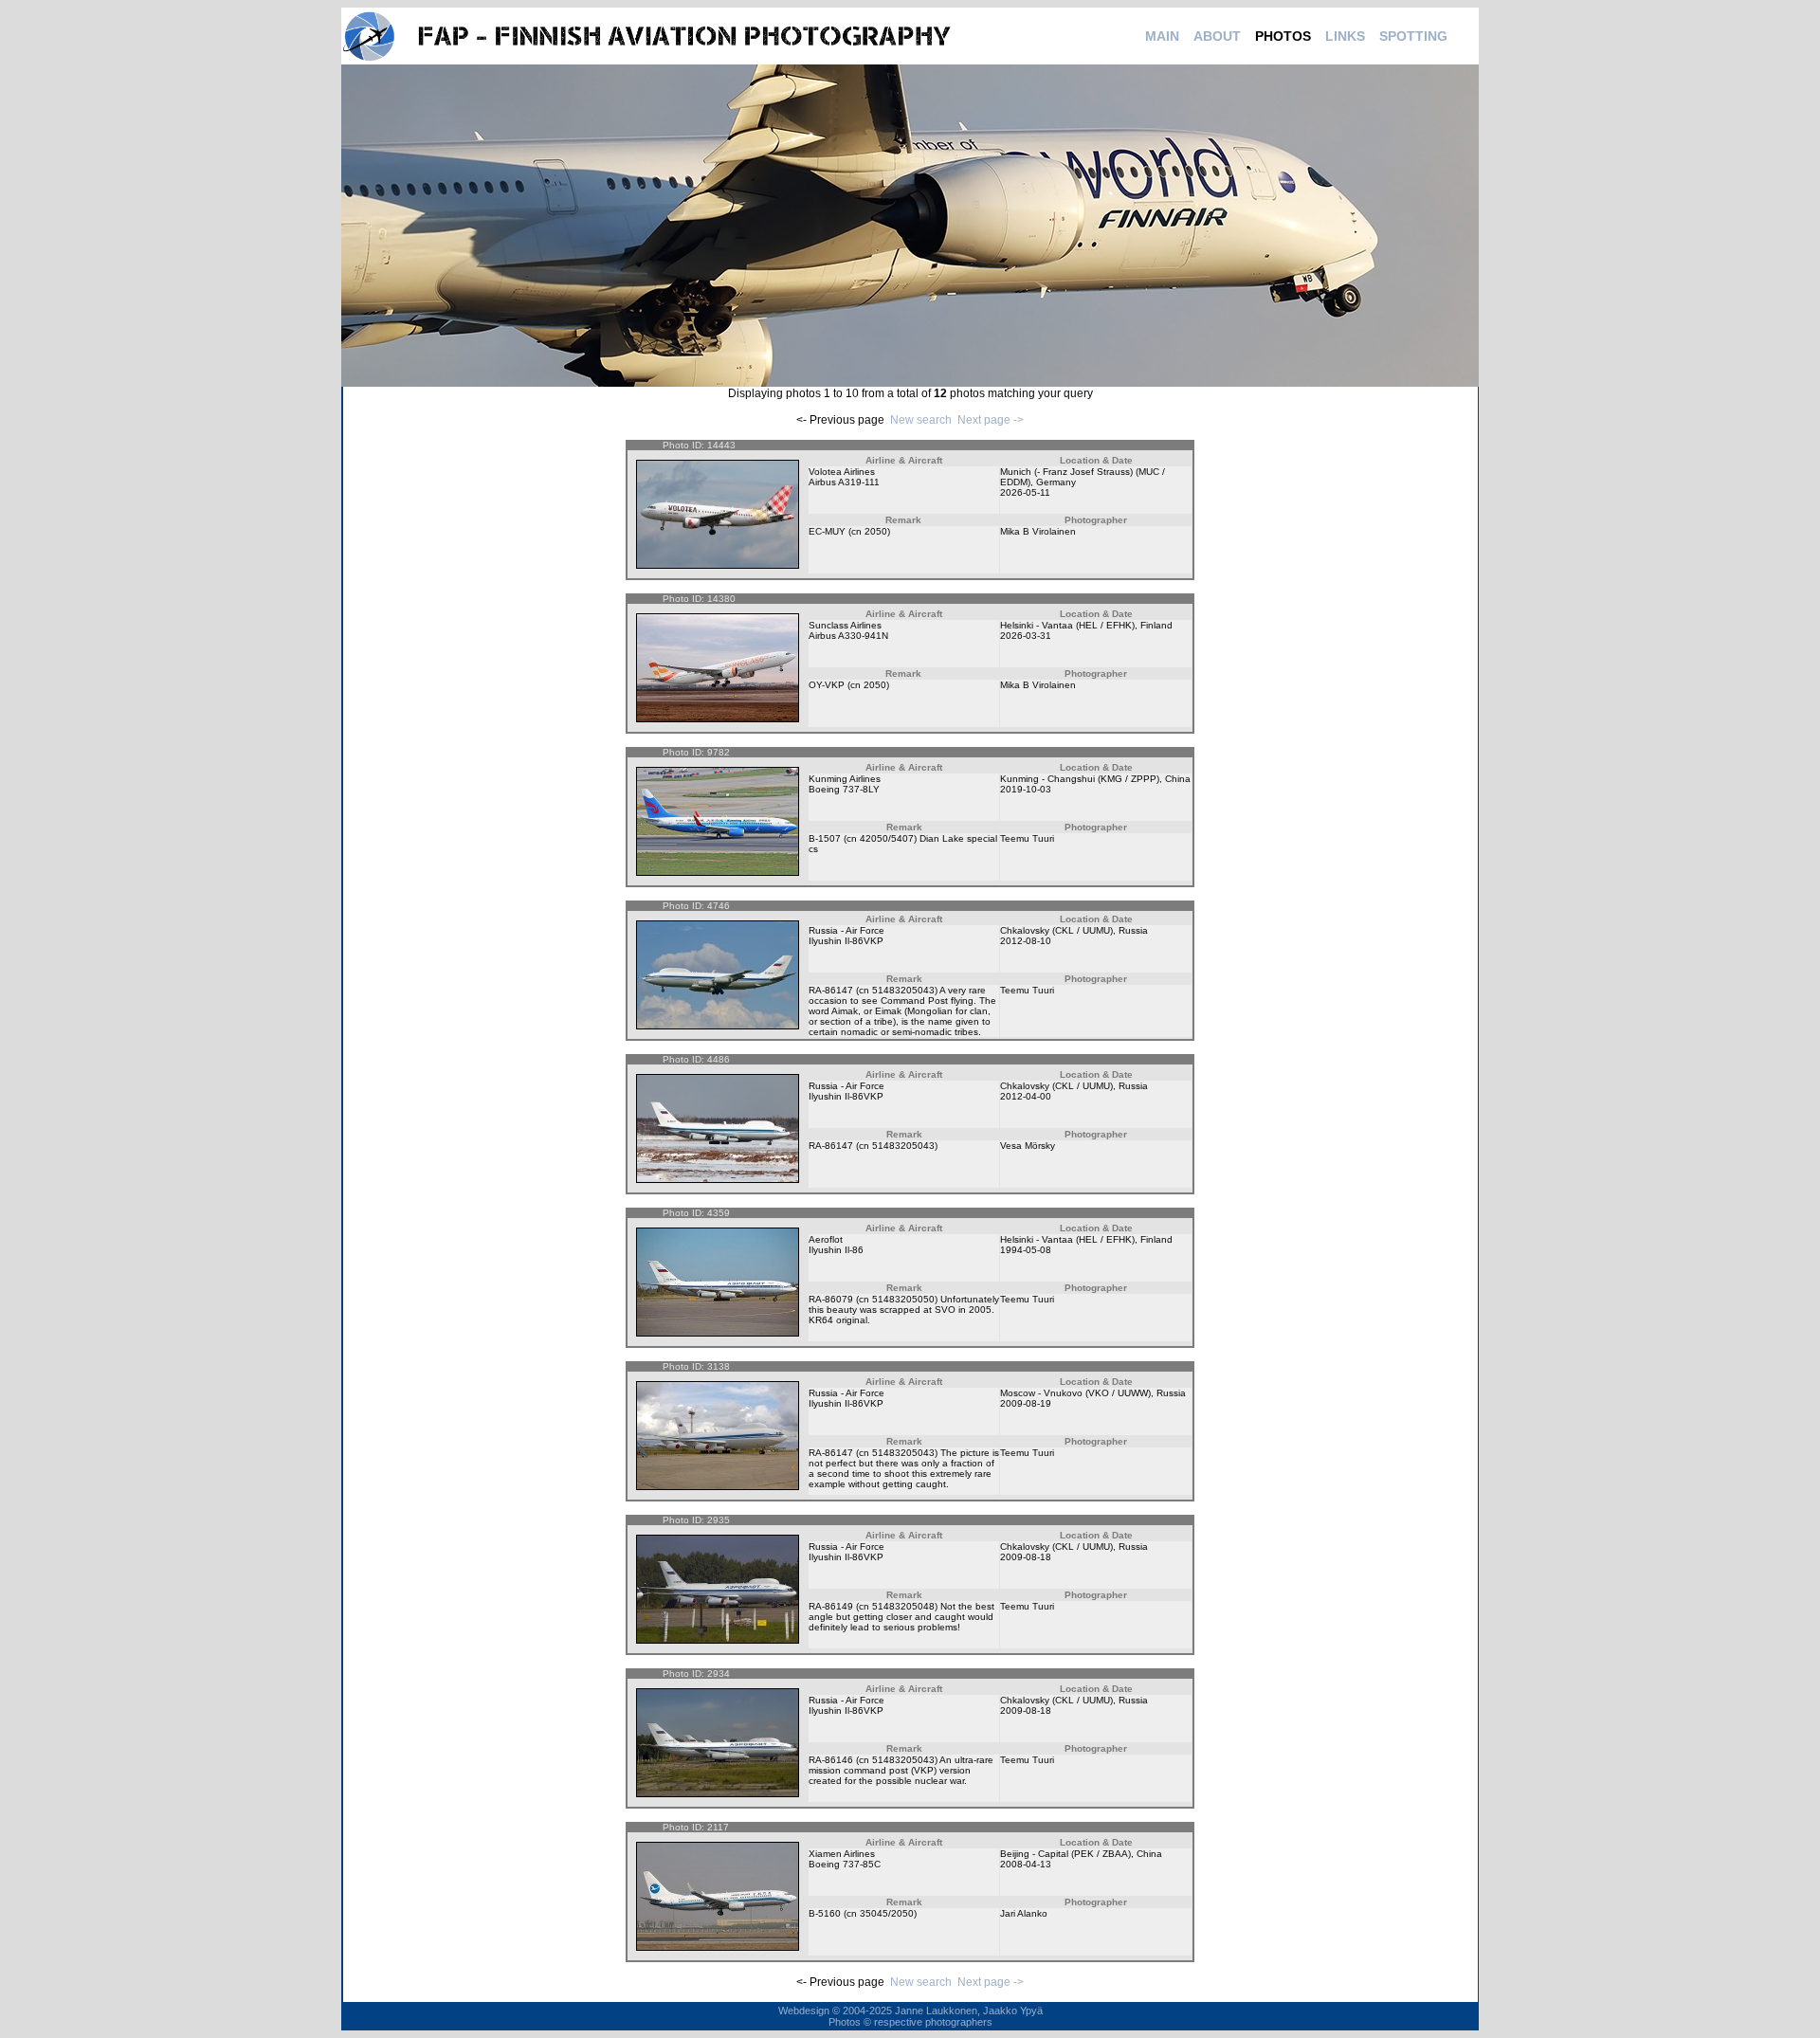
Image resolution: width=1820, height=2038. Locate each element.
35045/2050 (887, 1913)
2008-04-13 (1026, 1864)
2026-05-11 (1025, 492)
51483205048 (903, 1606)
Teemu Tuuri (1027, 838)
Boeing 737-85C (845, 1864)
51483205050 (903, 1299)
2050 (876, 531)
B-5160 (825, 1913)
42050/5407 (887, 838)
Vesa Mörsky (1028, 1146)
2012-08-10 (1026, 941)
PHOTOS (1283, 36)
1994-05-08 (1026, 1250)
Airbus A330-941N (848, 636)
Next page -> (991, 420)
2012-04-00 (1026, 1096)
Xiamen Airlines (842, 1854)
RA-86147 (831, 990)
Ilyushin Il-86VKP (846, 941)
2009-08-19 (1026, 1403)
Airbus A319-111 (844, 482)
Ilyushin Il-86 (836, 1250)
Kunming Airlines (845, 779)
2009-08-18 (1026, 1557)
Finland (1156, 625)
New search (921, 420)
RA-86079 (831, 1299)
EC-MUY (827, 531)
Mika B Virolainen (1038, 531)
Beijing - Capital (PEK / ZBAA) (1065, 1854)
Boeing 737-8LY (844, 789)
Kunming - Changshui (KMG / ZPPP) (1080, 779)
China (1178, 779)
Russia (1133, 930)
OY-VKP (827, 685)
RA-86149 (831, 1606)
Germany (1056, 482)
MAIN (1162, 36)
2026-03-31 (1026, 636)
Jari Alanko (1024, 1913)
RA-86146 (831, 1760)
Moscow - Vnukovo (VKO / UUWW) (1075, 1393)
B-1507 (825, 838)
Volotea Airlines (842, 472)
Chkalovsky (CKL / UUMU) (1056, 930)
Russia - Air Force (846, 930)
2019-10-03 (1026, 789)
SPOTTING (1413, 36)
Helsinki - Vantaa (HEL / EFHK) (1067, 625)
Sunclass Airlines (845, 625)
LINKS (1345, 36)
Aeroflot (826, 1239)
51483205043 (903, 990)
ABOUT (1217, 36)
